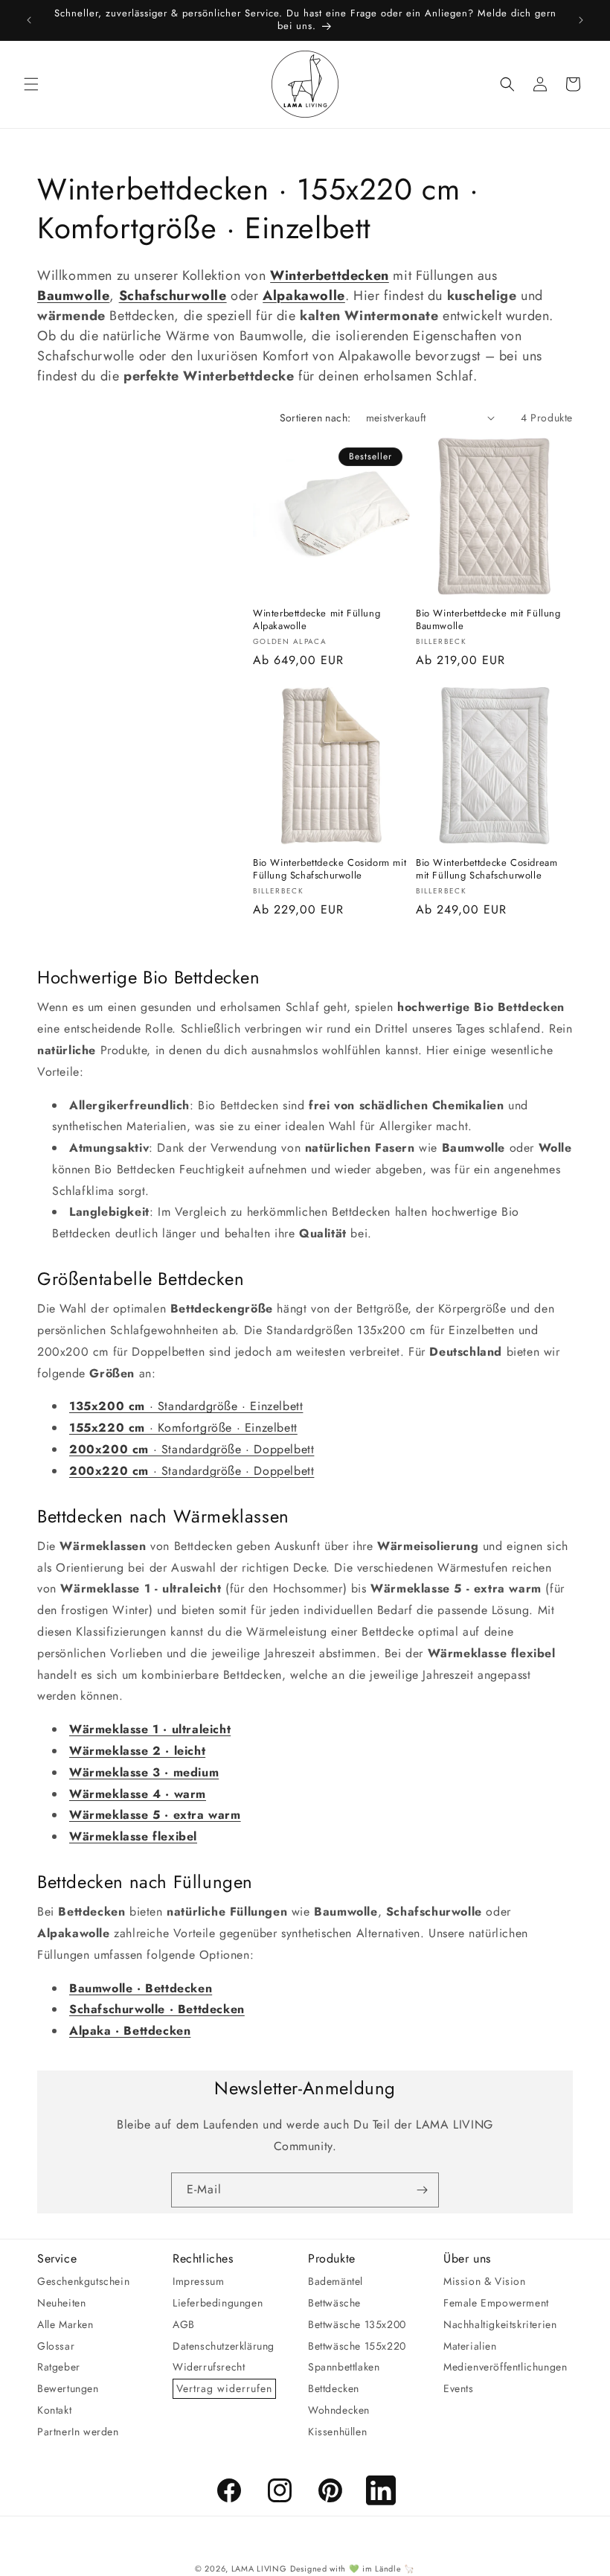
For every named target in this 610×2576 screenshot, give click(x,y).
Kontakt (54, 2410)
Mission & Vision (485, 2281)
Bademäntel (335, 2281)
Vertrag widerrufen (224, 2388)
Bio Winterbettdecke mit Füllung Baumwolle (488, 620)
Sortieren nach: (315, 418)
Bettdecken (334, 2388)
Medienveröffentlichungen (505, 2367)
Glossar (56, 2346)
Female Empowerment (496, 2303)
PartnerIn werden (78, 2432)
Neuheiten (61, 2303)
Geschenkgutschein (83, 2281)
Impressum (198, 2281)
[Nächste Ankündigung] (581, 20)
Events (459, 2388)
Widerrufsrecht (209, 2367)
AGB (184, 2324)
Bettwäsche (334, 2303)
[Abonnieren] (422, 2190)
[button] (31, 84)
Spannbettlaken (344, 2367)
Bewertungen (68, 2388)
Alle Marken (65, 2324)
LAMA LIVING (259, 2569)
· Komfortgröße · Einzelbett (183, 1428)
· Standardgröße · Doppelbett (192, 1449)
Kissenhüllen (337, 2432)
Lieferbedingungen (218, 2303)
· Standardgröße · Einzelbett (186, 1406)
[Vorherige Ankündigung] (29, 20)
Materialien (470, 2346)
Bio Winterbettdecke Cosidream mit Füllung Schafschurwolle (487, 870)
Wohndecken (339, 2410)
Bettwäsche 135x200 (357, 2324)
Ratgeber (59, 2367)
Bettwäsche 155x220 (357, 2346)
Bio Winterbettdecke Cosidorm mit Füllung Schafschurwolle (330, 870)
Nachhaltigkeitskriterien (500, 2324)
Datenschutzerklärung (224, 2346)
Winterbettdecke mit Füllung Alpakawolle (317, 620)
